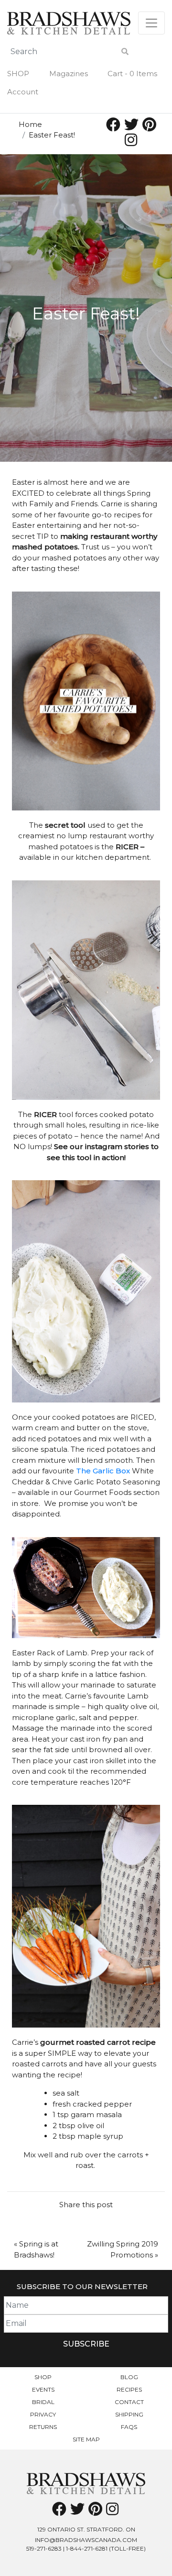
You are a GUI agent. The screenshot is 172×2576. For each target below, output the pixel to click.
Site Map (86, 2439)
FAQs (129, 2427)
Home (30, 124)
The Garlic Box (102, 1471)
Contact (129, 2402)
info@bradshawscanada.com (86, 2540)
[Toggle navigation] (151, 23)
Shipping (129, 2414)
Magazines (69, 74)
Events (43, 2389)
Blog (129, 2377)
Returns (43, 2427)
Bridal (43, 2402)
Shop (18, 74)
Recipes (129, 2389)
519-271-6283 (44, 2548)
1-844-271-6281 (87, 2548)
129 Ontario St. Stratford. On (86, 2529)
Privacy (43, 2414)
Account (23, 92)
